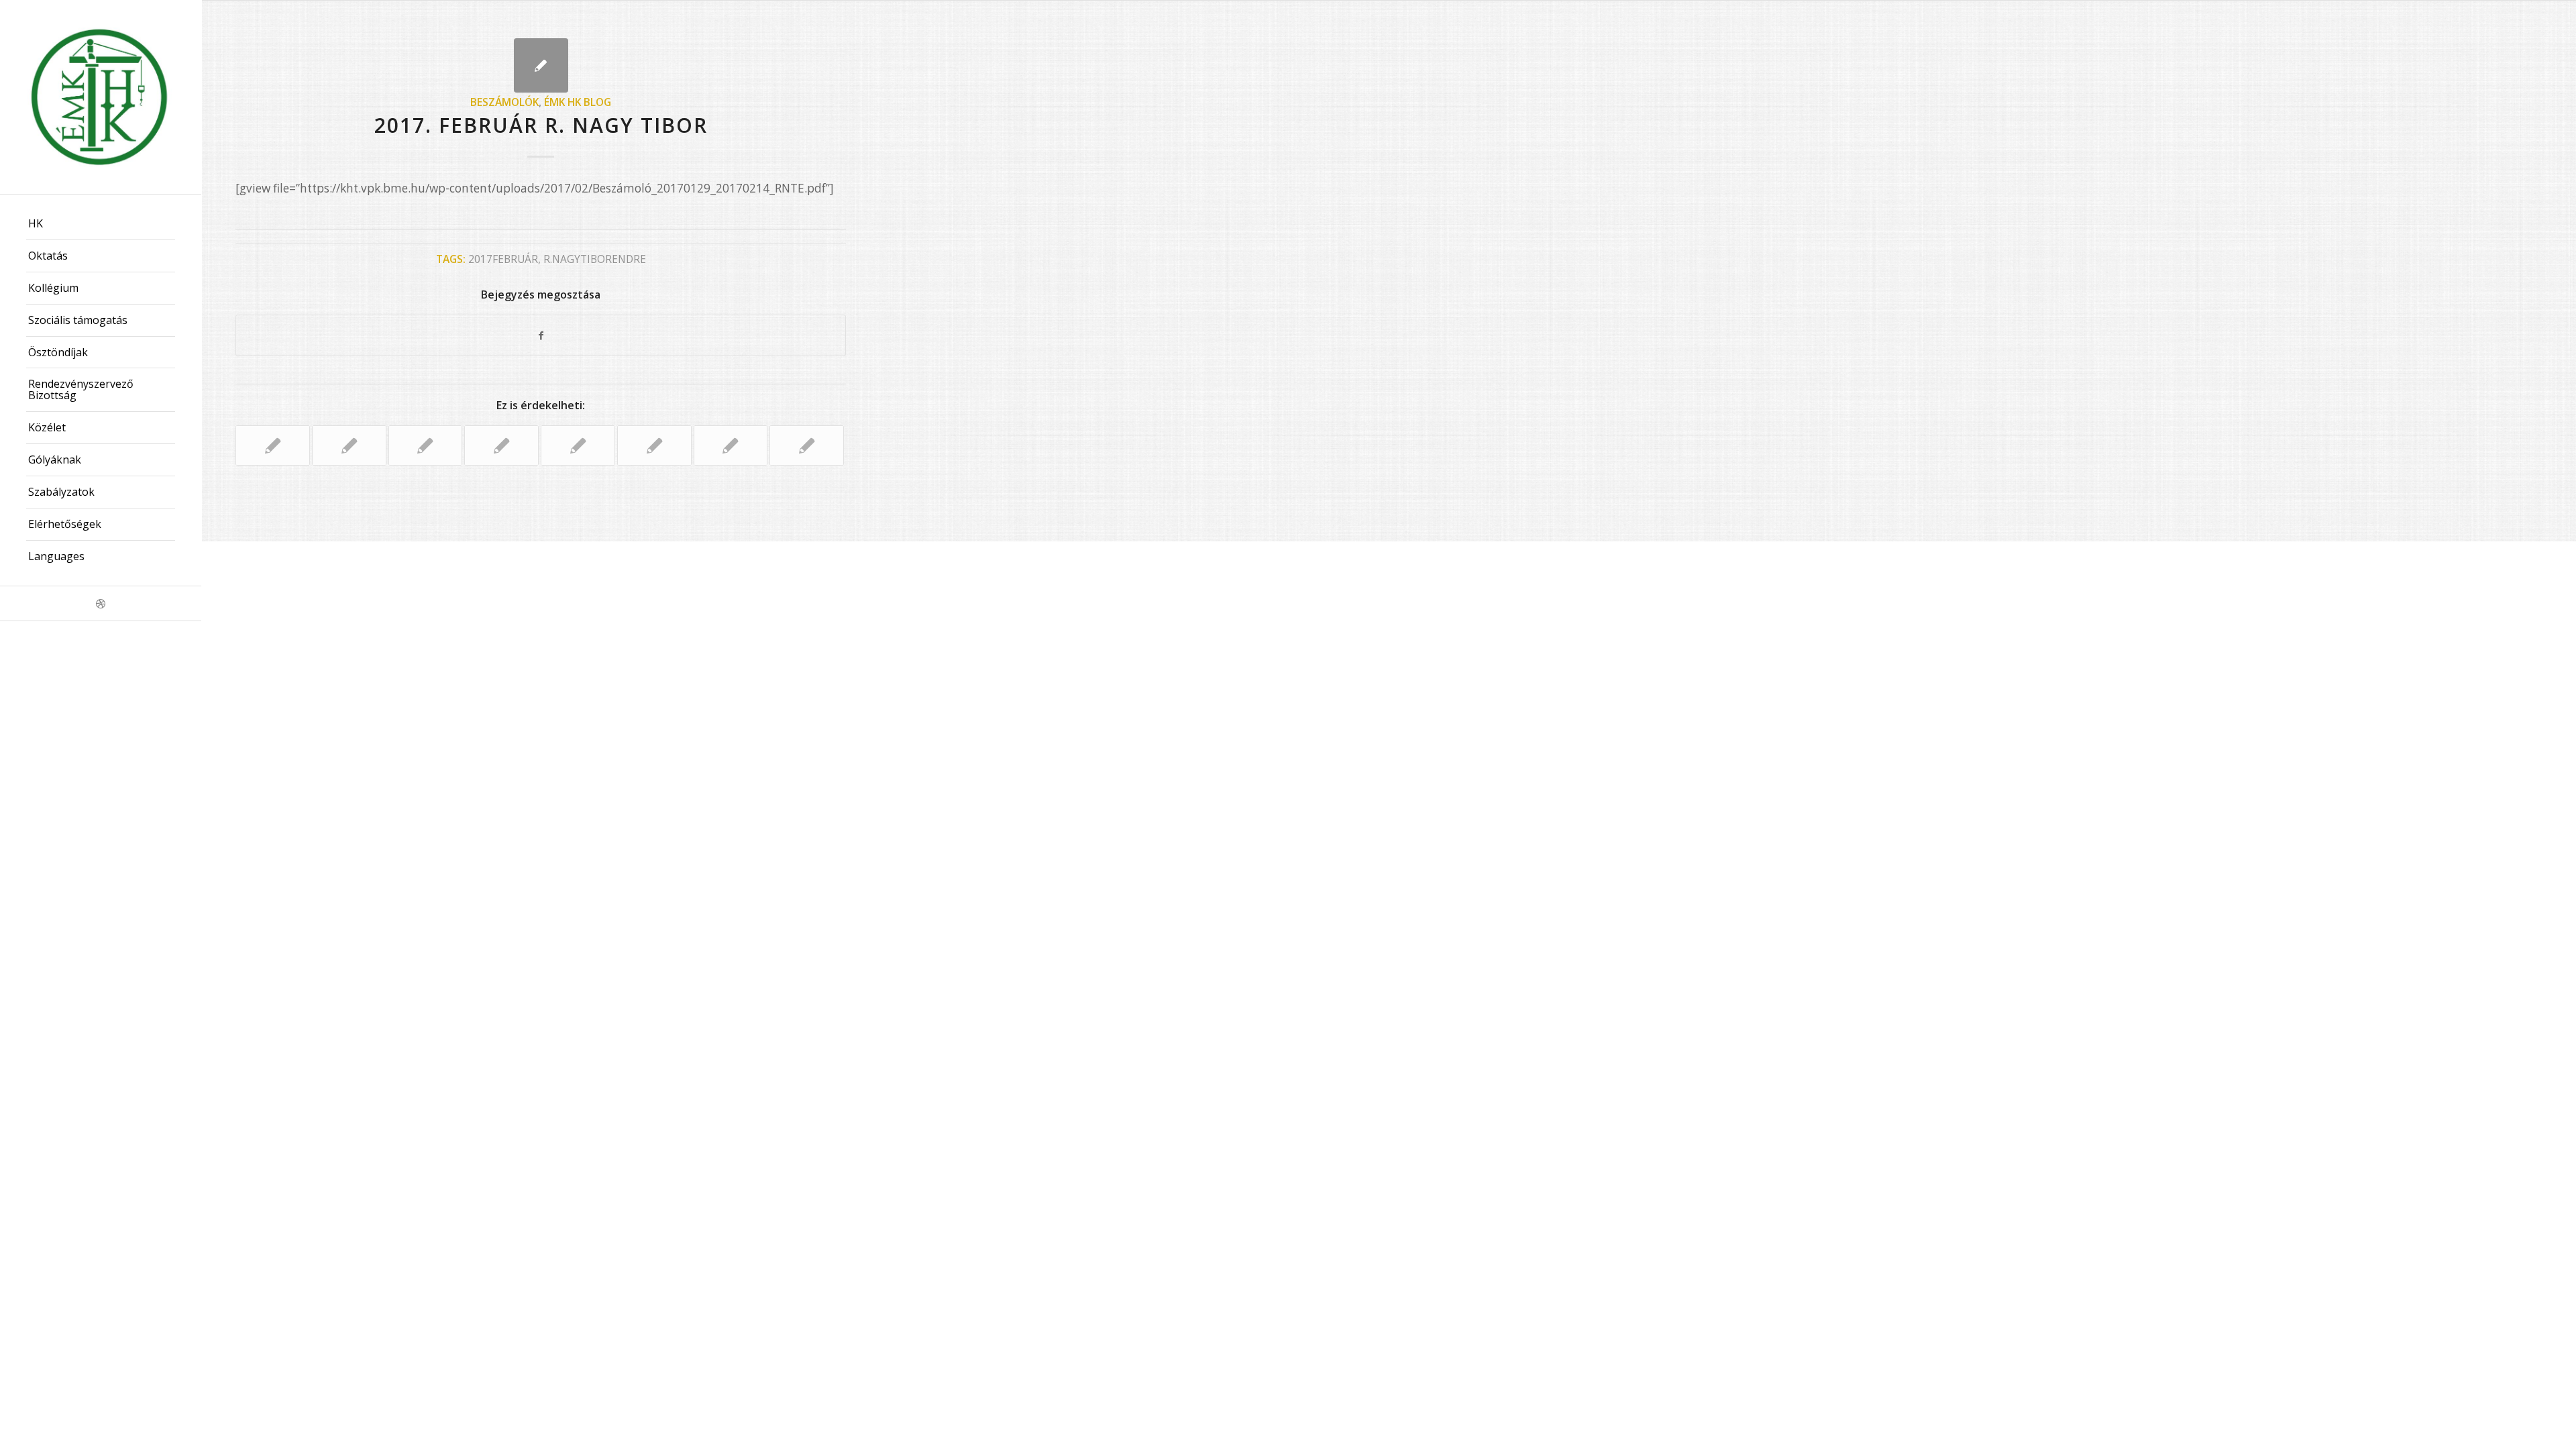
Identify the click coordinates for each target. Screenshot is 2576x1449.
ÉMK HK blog (578, 102)
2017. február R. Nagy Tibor (541, 125)
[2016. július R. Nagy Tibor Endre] (578, 445)
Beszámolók (504, 102)
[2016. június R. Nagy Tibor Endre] (654, 445)
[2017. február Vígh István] (501, 445)
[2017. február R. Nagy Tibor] (541, 65)
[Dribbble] (101, 603)
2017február (503, 259)
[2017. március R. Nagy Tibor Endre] (807, 445)
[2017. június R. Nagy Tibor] (426, 445)
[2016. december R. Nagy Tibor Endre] (349, 445)
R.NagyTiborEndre (595, 259)
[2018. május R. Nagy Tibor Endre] (731, 445)
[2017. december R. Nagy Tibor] (273, 445)
